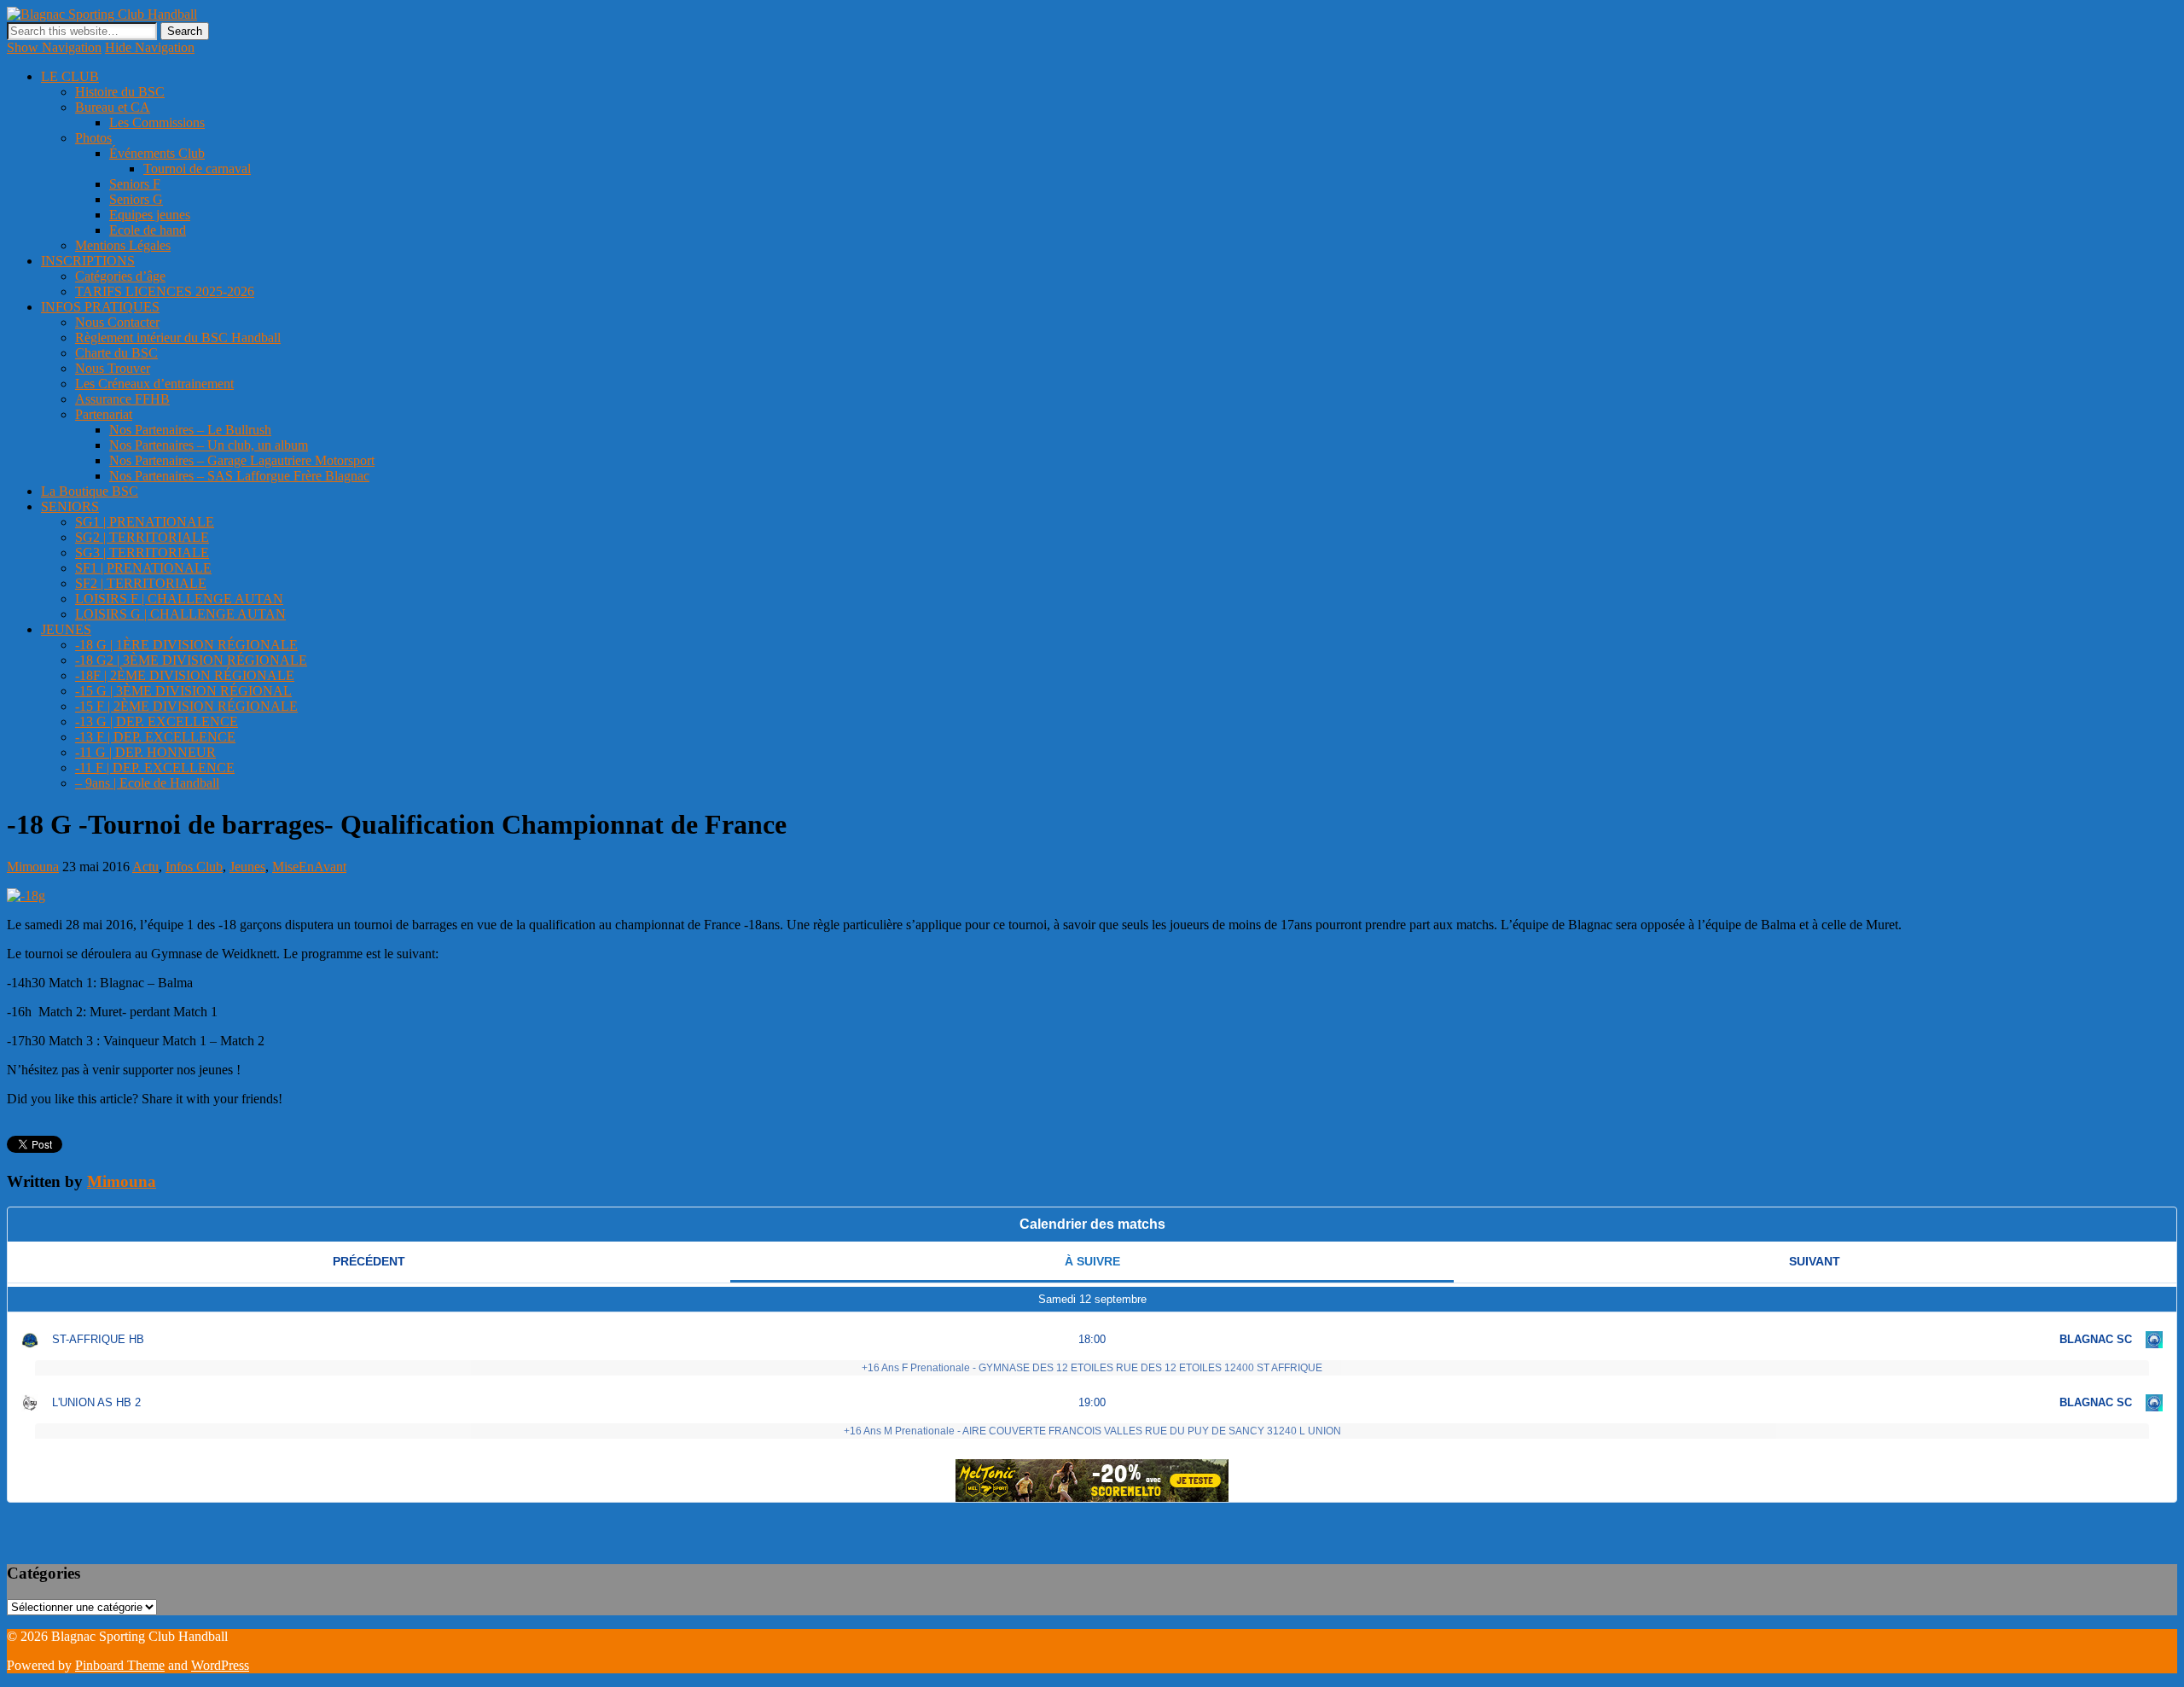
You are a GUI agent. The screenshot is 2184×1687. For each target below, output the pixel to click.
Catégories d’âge (120, 276)
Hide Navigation (150, 47)
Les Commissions (157, 122)
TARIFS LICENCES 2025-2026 (165, 291)
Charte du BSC (116, 353)
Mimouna (33, 867)
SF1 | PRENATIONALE (143, 568)
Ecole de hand (148, 230)
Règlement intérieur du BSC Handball (178, 337)
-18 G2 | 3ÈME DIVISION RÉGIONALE (191, 660)
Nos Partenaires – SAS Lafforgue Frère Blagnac (239, 476)
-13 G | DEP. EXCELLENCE (157, 721)
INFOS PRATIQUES (100, 307)
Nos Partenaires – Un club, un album (209, 445)
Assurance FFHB (122, 399)
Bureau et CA (113, 107)
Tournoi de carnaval (197, 169)
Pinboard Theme (120, 1665)
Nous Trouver (113, 368)
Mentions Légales (123, 245)
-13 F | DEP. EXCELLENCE (155, 737)
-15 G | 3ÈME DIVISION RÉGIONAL (183, 691)
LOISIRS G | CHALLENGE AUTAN (180, 614)
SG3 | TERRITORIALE (142, 553)
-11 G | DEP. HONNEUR (145, 752)
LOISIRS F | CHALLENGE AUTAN (179, 599)
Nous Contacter (117, 322)
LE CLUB (70, 76)
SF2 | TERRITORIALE (141, 583)
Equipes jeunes (150, 215)
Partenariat (104, 414)
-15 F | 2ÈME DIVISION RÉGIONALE (186, 706)
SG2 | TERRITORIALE (142, 537)
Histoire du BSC (120, 92)
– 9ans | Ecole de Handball (147, 783)
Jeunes (247, 867)
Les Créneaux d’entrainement (154, 384)
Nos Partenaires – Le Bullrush (190, 430)
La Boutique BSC (90, 491)
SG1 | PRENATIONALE (145, 522)
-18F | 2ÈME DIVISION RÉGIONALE (185, 675)
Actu (145, 867)
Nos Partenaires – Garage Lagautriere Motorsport (242, 460)
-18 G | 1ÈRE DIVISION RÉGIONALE (186, 645)
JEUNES (66, 629)
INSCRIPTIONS (88, 261)
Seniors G (136, 199)
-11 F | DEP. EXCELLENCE (155, 768)
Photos (93, 138)
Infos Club (194, 867)
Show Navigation (54, 47)
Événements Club (157, 153)
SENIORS (70, 506)
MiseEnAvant (309, 867)
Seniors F (135, 184)
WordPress (220, 1665)
